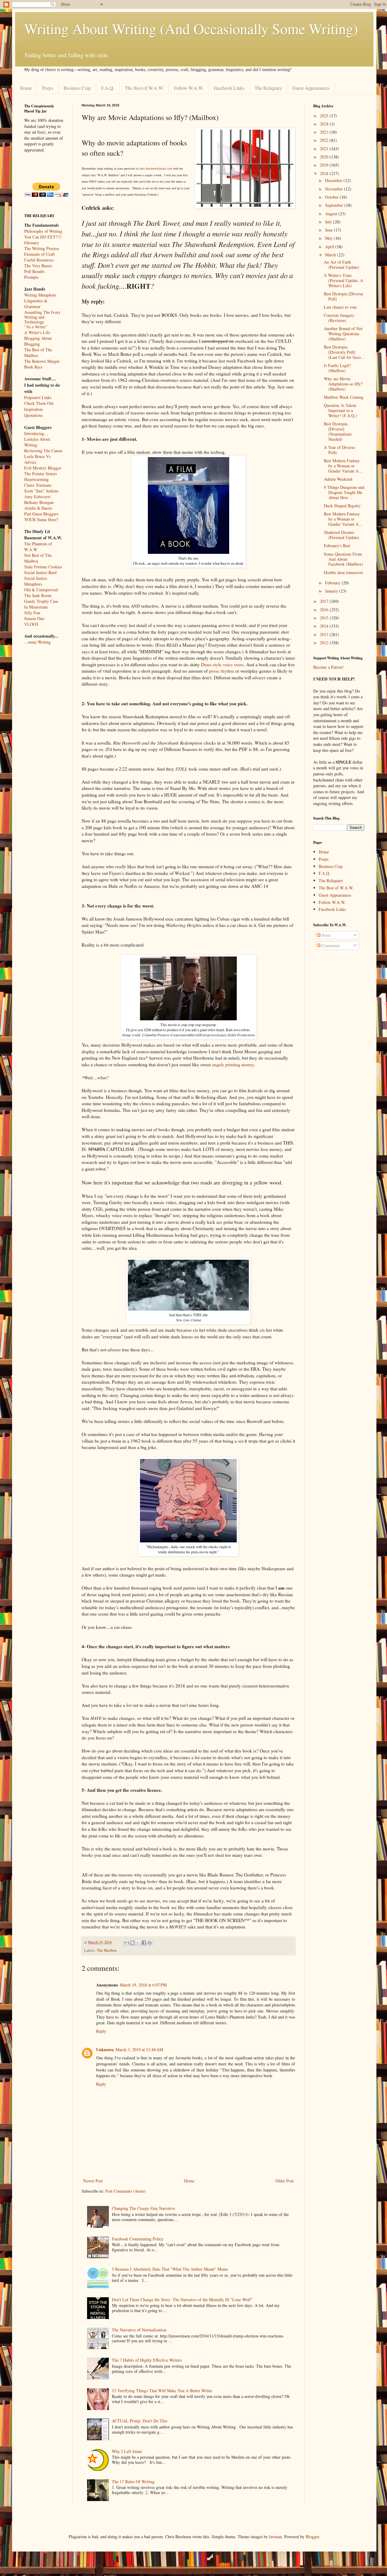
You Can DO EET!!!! (43, 237)
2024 (325, 124)
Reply (101, 2031)
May (329, 238)
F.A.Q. (108, 88)
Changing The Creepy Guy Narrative (143, 2208)
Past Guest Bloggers (41, 514)
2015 (325, 618)
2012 (325, 643)
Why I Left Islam (127, 2451)
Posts (325, 935)
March (331, 255)
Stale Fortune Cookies (43, 567)
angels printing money (233, 1064)
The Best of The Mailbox (38, 352)
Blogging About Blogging (38, 341)
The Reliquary (268, 88)
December (334, 180)
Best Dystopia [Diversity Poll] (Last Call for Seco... (344, 352)
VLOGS (31, 624)
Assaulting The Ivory (42, 312)
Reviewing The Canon (43, 451)
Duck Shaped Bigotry (342, 506)
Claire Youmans (38, 485)
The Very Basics (38, 266)
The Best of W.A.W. (144, 88)
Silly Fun (32, 613)
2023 (325, 132)
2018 (325, 173)
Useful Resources (39, 260)
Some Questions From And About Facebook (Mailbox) (343, 559)
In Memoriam (36, 607)
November (335, 189)
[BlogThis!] (132, 1943)
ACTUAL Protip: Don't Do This (140, 2421)
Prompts (31, 277)
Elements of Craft (39, 254)
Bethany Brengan (39, 502)
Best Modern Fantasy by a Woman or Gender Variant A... (343, 466)
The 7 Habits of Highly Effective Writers (147, 2360)
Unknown (105, 2050)
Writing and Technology (34, 320)
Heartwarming (36, 479)
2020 (325, 157)
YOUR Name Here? (41, 520)
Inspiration (33, 409)
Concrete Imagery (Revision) (339, 318)
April (330, 247)
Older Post (285, 2181)
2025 (325, 116)
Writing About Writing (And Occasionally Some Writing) (191, 28)
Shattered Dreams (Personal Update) (341, 535)
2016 (325, 610)
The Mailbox (107, 1950)
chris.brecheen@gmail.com (156, 168)
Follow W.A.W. (189, 88)
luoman (275, 2537)
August (332, 214)
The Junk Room (38, 595)
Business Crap (77, 88)
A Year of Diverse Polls (339, 450)
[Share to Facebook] (144, 1943)
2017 (325, 601)
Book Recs (33, 367)
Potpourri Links (38, 397)
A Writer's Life (37, 332)
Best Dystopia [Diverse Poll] (343, 296)
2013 (325, 634)
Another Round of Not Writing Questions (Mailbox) (343, 334)
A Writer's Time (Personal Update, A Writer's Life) (343, 280)
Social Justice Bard (40, 572)
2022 (325, 140)
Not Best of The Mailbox (38, 558)
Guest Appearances (311, 88)
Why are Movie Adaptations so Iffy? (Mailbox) (343, 384)
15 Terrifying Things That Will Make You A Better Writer (162, 2391)
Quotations (33, 415)
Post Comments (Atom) (125, 2191)
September (335, 205)
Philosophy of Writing (43, 231)
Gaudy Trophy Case (41, 601)
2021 (325, 149)
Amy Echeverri (37, 497)
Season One (34, 618)
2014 (325, 626)
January (332, 591)
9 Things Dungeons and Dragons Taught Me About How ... (344, 492)
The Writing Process (42, 248)
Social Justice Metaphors (36, 581)
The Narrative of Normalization (139, 2330)
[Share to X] (138, 1943)
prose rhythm (221, 671)
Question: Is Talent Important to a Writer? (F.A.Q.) (340, 410)
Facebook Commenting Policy (138, 2239)
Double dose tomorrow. (344, 572)
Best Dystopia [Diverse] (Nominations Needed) (338, 431)
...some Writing (37, 642)
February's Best (337, 546)
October (332, 197)
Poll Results (34, 271)
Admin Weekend (338, 479)
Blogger (312, 2537)
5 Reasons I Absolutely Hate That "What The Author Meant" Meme (170, 2269)
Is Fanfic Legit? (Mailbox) (337, 368)
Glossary (32, 243)
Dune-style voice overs (222, 664)
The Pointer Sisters (41, 474)
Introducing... (36, 433)
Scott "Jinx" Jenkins (41, 491)
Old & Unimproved (41, 590)
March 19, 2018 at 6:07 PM (143, 1985)
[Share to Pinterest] (150, 1943)
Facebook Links (229, 88)
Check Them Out (39, 403)
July (329, 222)
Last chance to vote (340, 307)
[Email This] (127, 1943)
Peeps (48, 88)
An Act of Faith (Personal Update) (341, 265)
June (329, 230)
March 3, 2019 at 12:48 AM (139, 2050)
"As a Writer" (36, 327)
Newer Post (93, 2181)
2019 (325, 165)
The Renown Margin (42, 361)
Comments (330, 945)
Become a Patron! (328, 667)
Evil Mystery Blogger (43, 468)
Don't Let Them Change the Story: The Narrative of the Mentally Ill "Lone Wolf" (182, 2300)
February (333, 583)
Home (26, 88)
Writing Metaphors (40, 295)
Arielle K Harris (38, 508)
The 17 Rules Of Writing (133, 2482)
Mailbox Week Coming (344, 397)
